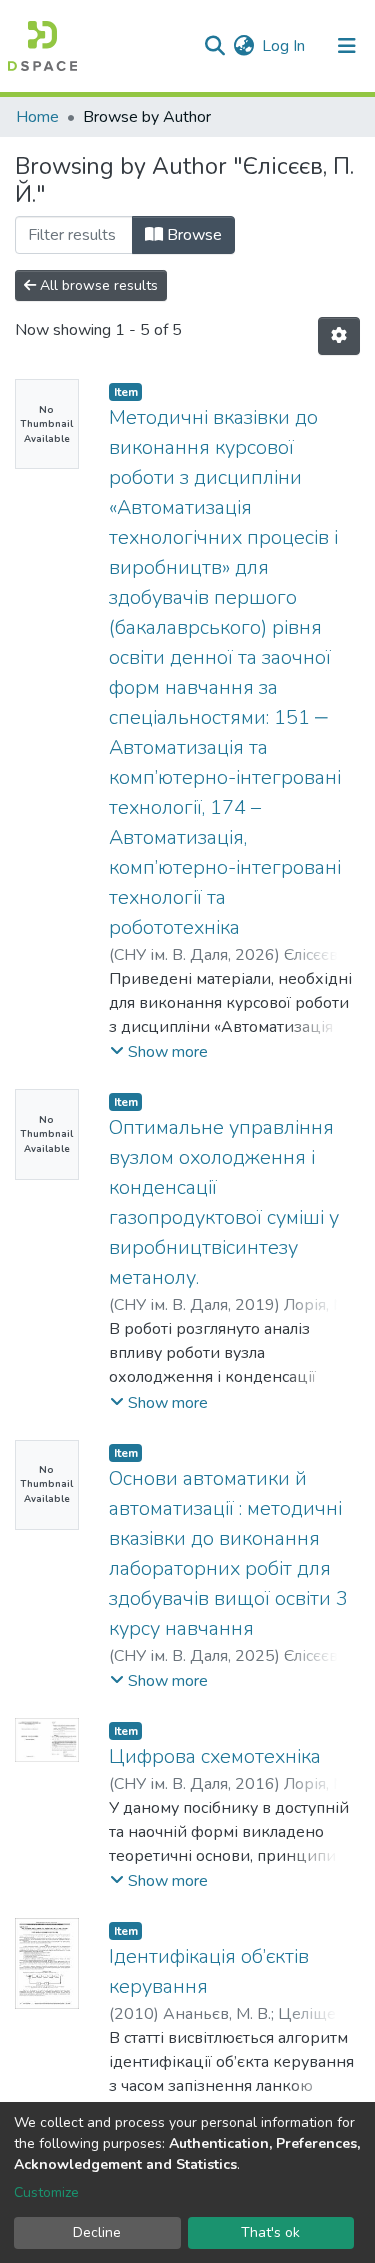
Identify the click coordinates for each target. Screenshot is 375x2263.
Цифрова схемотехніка (215, 1756)
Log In (284, 46)
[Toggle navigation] (347, 46)
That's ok (270, 2232)
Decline (97, 2232)
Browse (192, 235)
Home (37, 117)
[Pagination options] (339, 336)
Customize (46, 2192)
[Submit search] (214, 46)
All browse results (97, 285)
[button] (243, 46)
